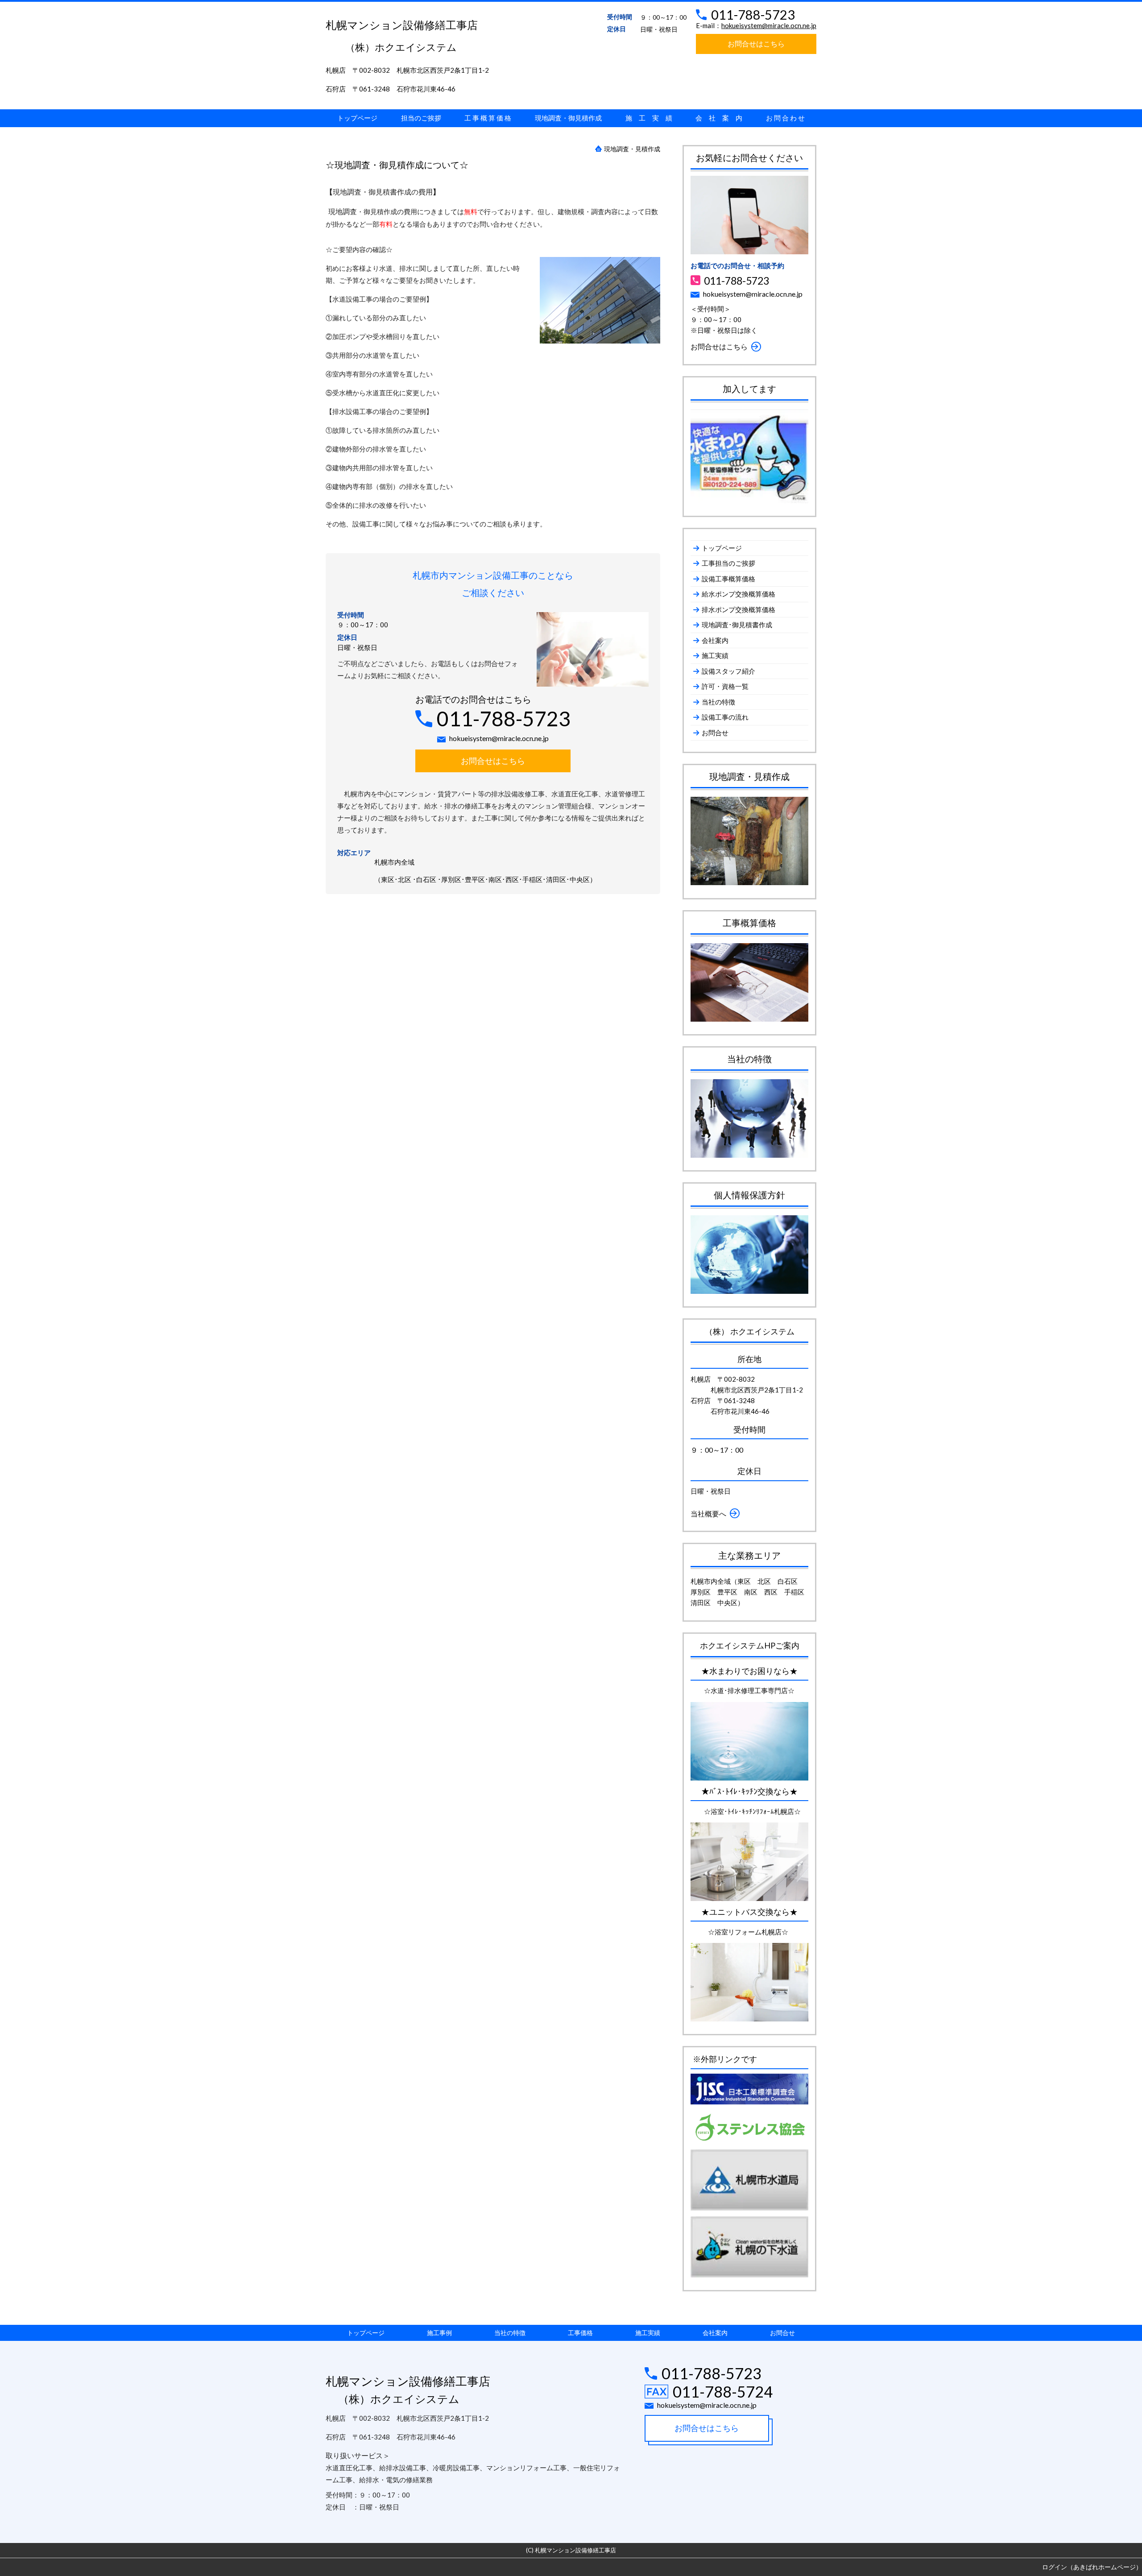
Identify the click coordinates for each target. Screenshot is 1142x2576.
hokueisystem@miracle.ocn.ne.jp (769, 25)
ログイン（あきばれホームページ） (1092, 2567)
